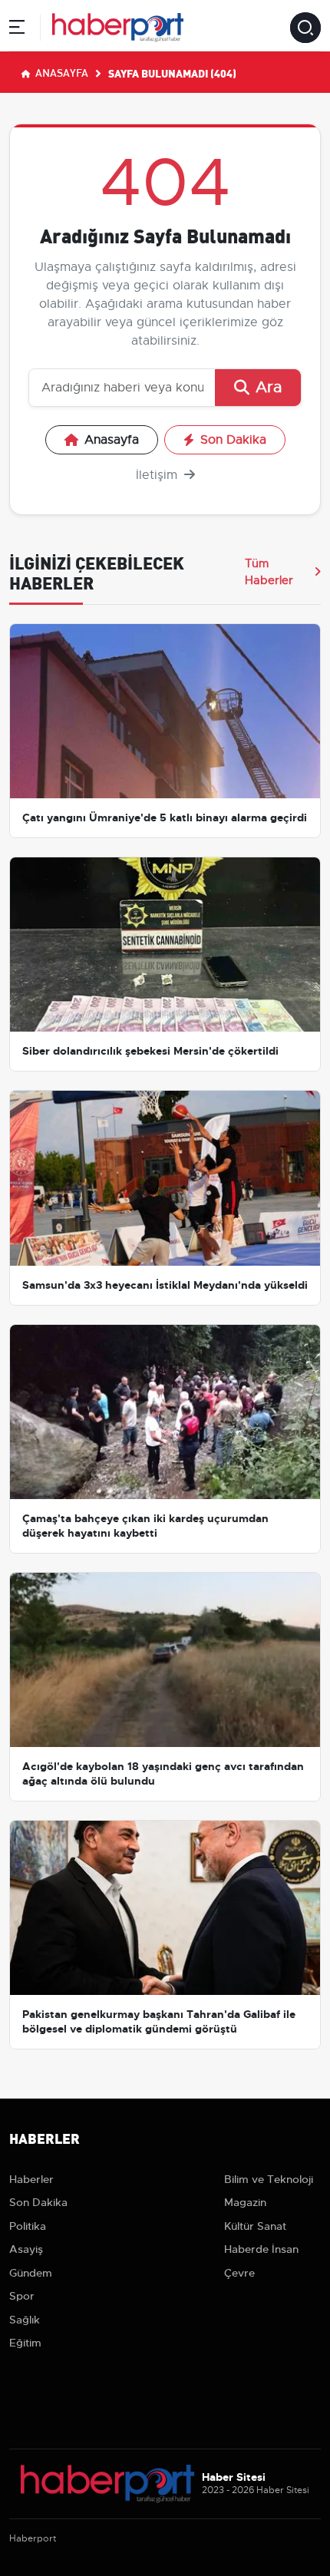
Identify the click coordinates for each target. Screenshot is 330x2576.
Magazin (245, 2202)
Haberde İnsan (261, 2249)
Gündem (31, 2273)
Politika (28, 2226)
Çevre (239, 2273)
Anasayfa (61, 72)
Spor (22, 2296)
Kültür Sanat (255, 2226)
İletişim (158, 475)
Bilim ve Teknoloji (269, 2179)
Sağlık (25, 2320)
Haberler (31, 2179)
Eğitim (25, 2343)
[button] (17, 30)
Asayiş (26, 2249)
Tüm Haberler (269, 572)
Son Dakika (233, 440)
